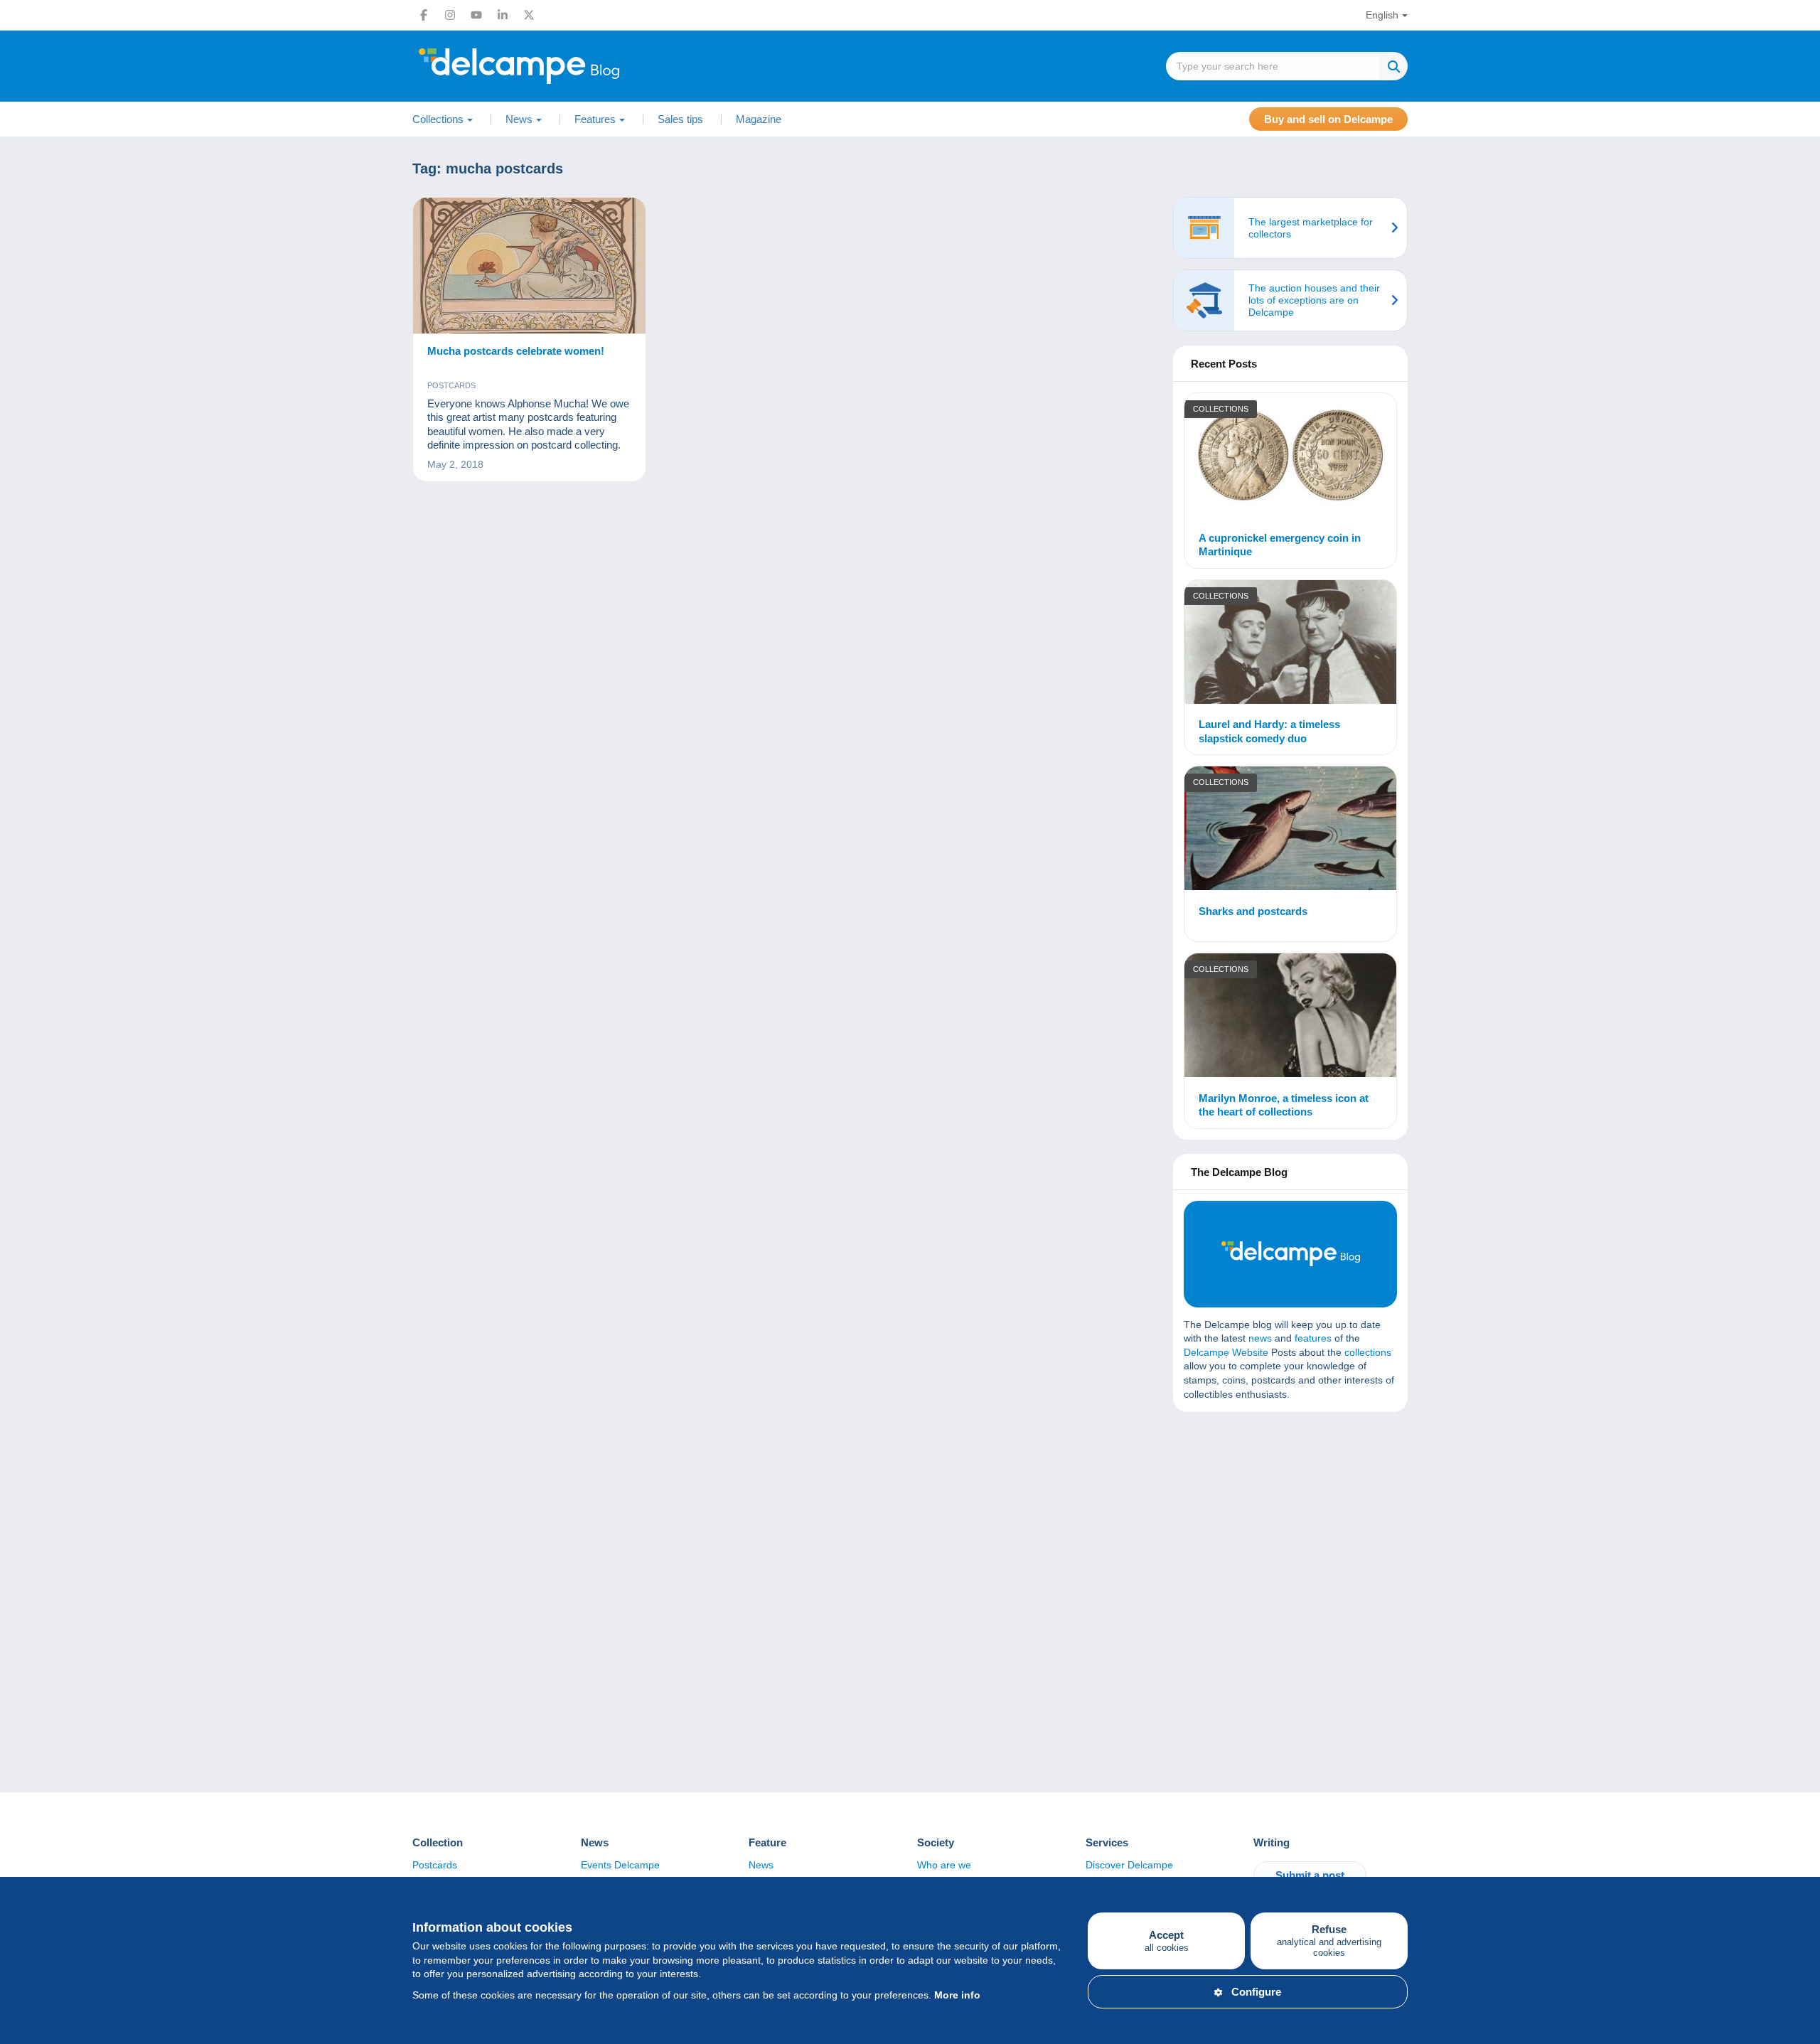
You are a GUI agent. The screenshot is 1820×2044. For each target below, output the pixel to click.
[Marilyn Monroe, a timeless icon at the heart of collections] (1290, 1017)
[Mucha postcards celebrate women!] (529, 266)
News (761, 1865)
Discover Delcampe (1129, 1865)
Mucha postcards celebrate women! (516, 351)
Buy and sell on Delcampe (1328, 119)
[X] (529, 15)
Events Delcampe (620, 1865)
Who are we (944, 1865)
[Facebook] (424, 15)
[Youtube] (476, 15)
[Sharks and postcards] (1290, 830)
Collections (1221, 409)
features (1313, 1338)
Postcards (451, 385)
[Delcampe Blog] (551, 66)
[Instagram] (450, 15)
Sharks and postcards (1253, 911)
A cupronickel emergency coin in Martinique (1280, 545)
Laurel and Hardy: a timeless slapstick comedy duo (1269, 731)
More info (957, 1995)
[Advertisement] (1290, 1526)
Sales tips (680, 119)
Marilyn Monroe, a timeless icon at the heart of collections (1284, 1105)
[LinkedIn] (503, 15)
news (1260, 1338)
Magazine (759, 119)
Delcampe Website (1226, 1352)
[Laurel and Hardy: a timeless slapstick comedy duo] (1290, 644)
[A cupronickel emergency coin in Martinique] (1290, 457)
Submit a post (1310, 1875)
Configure (1256, 1992)
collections (1368, 1352)
